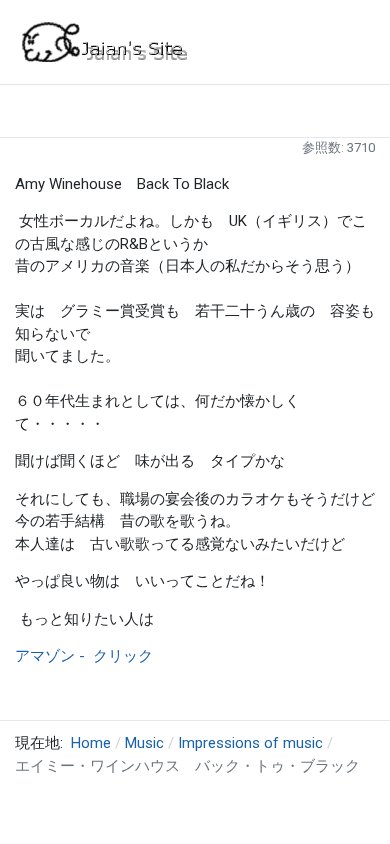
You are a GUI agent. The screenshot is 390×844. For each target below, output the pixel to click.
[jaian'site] (105, 41)
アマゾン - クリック (84, 656)
